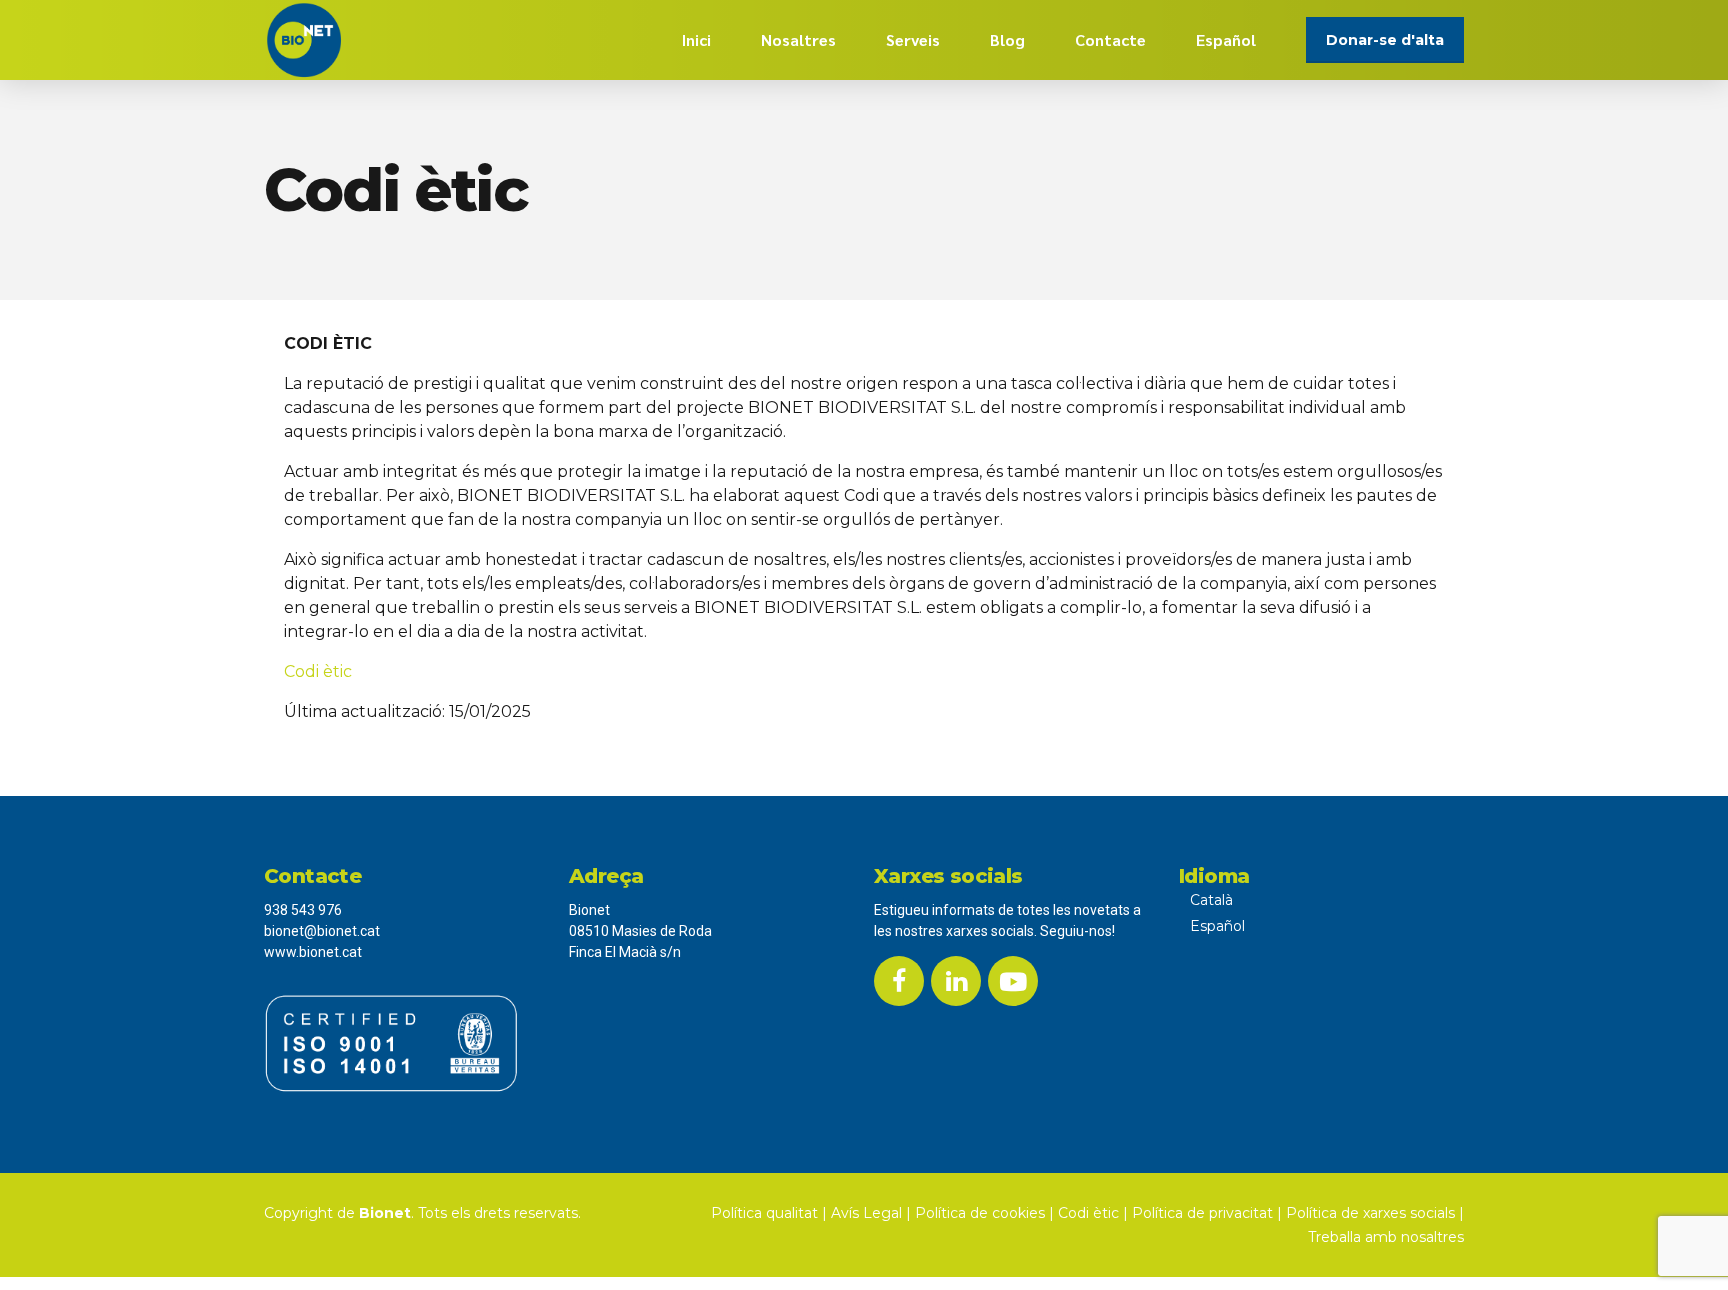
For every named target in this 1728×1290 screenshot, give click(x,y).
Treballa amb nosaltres (1386, 1237)
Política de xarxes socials (1370, 1213)
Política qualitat (764, 1213)
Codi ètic (318, 671)
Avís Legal (866, 1213)
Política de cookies (980, 1213)
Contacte (1110, 39)
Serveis (913, 39)
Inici (696, 39)
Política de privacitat (1202, 1213)
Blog (1007, 39)
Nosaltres (798, 39)
